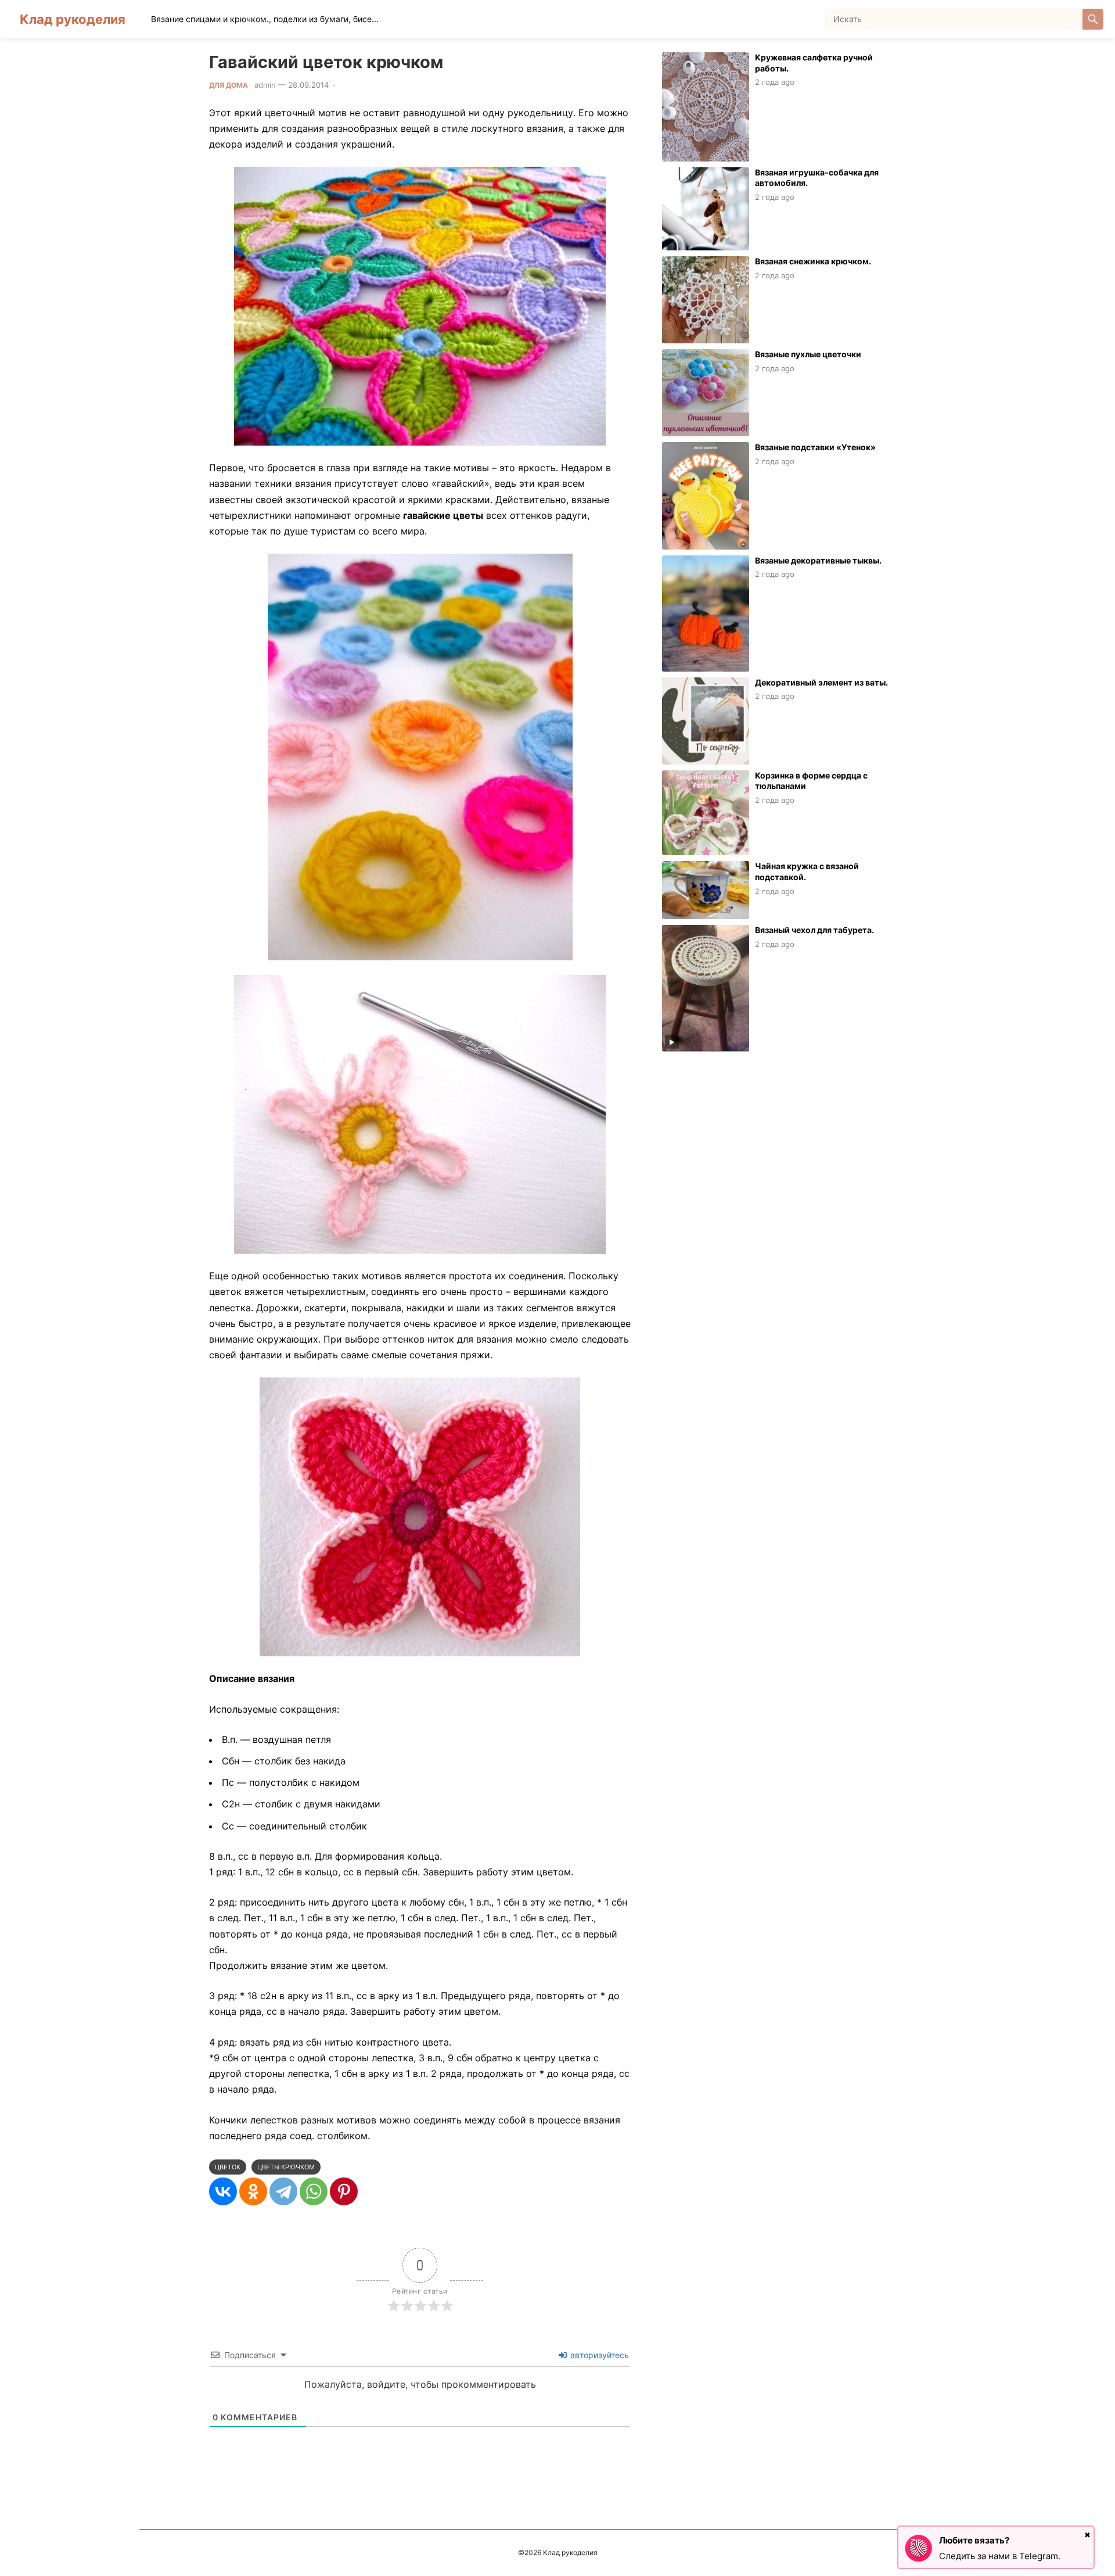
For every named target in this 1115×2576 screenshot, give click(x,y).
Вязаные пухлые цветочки (808, 354)
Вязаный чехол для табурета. (814, 930)
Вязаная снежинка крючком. (813, 261)
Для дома (229, 85)
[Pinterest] (344, 2191)
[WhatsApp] (314, 2191)
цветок (228, 2167)
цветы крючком (286, 2167)
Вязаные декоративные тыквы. (818, 560)
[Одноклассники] (253, 2191)
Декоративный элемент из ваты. (821, 682)
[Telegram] (283, 2191)
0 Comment (360, 85)
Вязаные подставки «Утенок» (815, 447)
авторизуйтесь (598, 2355)
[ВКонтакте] (223, 2191)
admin (265, 85)
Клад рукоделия (73, 19)
